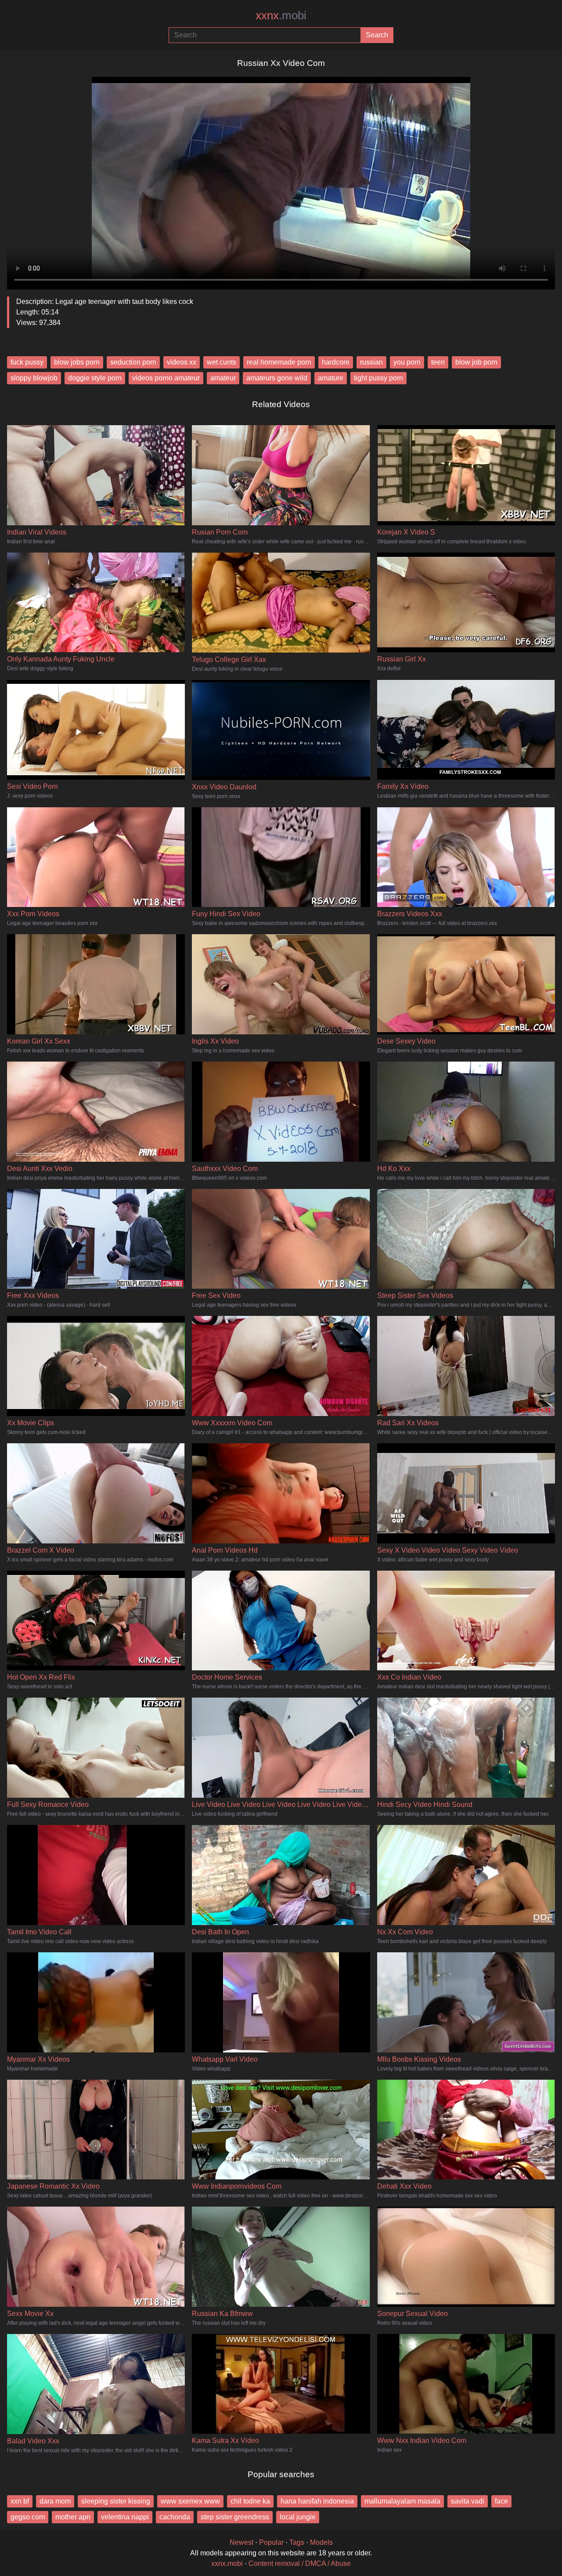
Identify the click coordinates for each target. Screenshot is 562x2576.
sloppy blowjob (34, 378)
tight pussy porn (378, 378)
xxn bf (20, 2501)
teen (438, 362)
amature (331, 378)
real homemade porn (279, 362)
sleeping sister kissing (116, 2501)
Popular (271, 2542)
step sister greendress (235, 2517)
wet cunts (222, 362)
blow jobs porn (77, 362)
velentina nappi (125, 2517)
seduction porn (133, 362)
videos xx (182, 362)
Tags (297, 2542)
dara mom (55, 2501)
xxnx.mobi (227, 2563)
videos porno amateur (166, 378)
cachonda (175, 2517)
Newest (241, 2542)
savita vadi (468, 2501)
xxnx (281, 15)
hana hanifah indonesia (317, 2501)
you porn (407, 362)
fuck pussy (27, 362)
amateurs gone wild (277, 378)
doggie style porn (95, 378)
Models (321, 2542)
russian (371, 362)
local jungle (298, 2517)
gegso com (28, 2517)
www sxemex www (190, 2501)
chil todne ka (250, 2501)
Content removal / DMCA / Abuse (300, 2563)
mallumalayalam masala (402, 2501)
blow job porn (476, 362)
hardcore (336, 362)
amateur (223, 378)
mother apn (73, 2517)
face (501, 2501)
